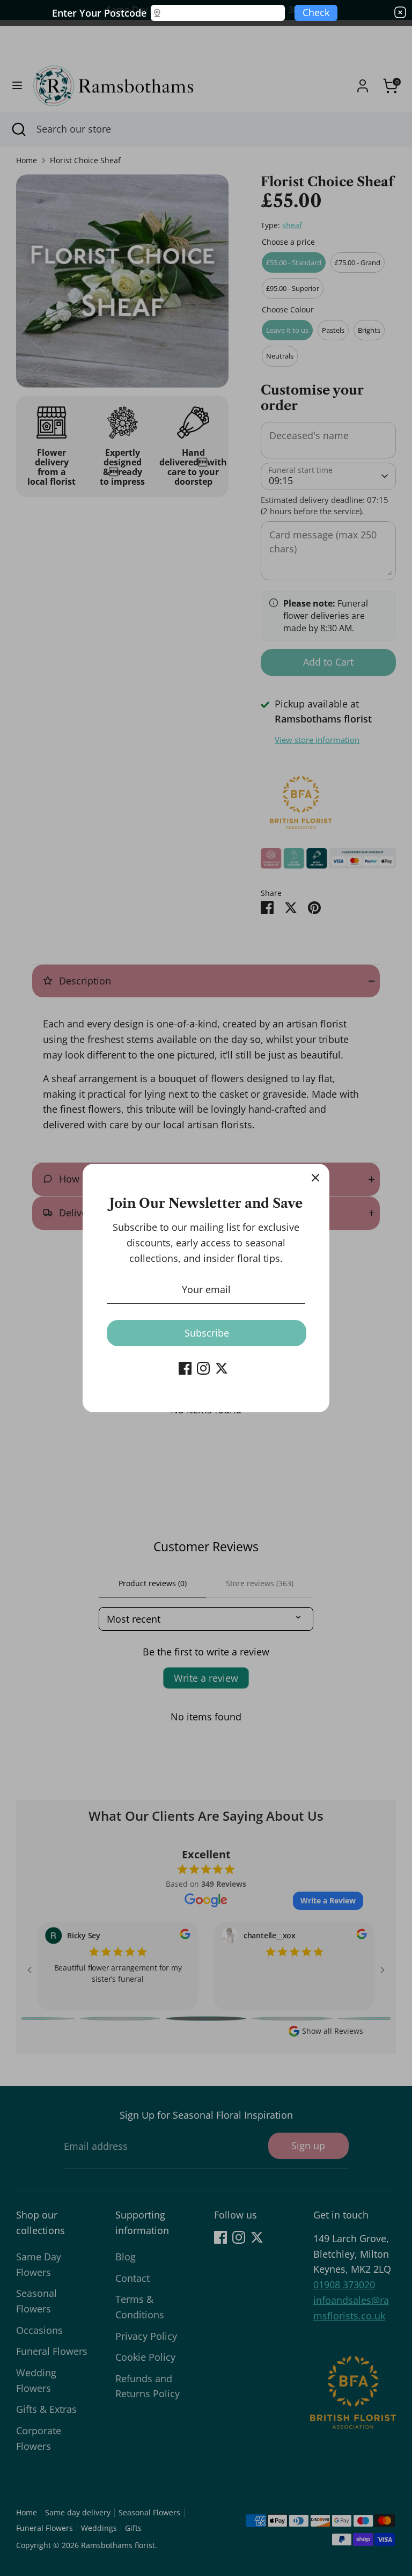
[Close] (315, 1178)
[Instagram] (203, 1368)
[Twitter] (222, 1368)
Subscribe (207, 1333)
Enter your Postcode (99, 13)
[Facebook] (185, 1368)
